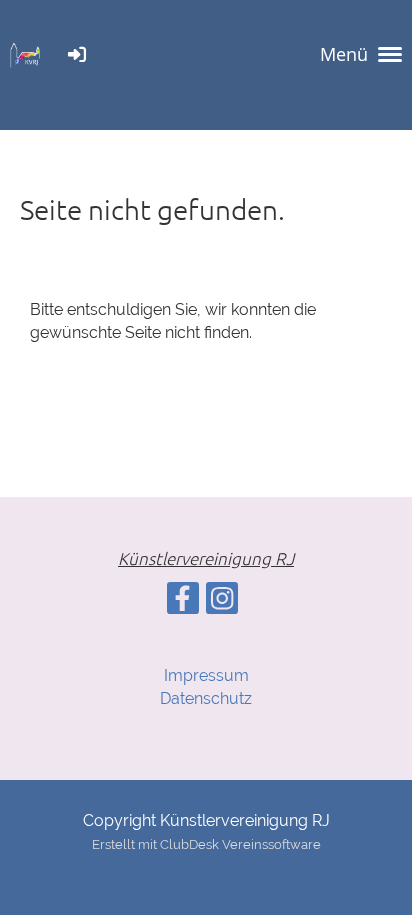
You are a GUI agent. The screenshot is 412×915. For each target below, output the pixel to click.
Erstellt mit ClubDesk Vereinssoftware (206, 844)
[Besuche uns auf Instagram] (222, 602)
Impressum (206, 675)
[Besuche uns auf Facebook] (183, 602)
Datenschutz (206, 698)
